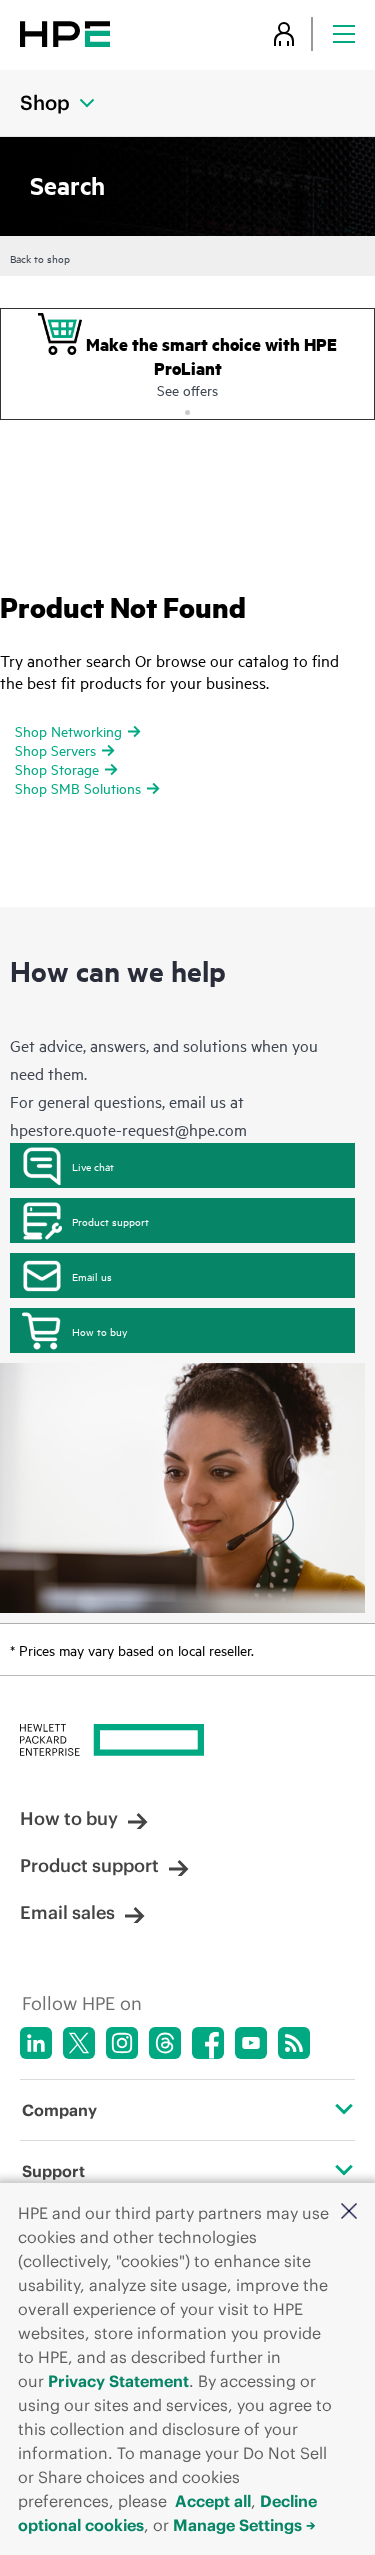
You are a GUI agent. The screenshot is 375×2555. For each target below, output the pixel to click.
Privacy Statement (118, 2381)
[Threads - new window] (165, 2043)
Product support (110, 1221)
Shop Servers (55, 749)
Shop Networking (68, 730)
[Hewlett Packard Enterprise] (65, 33)
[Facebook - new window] (208, 2043)
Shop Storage (57, 768)
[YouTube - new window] (251, 2043)
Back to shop (40, 258)
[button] (349, 2212)
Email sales (67, 1912)
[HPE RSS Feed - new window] (294, 2043)
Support (53, 2171)
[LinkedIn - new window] (36, 2043)
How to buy (99, 1331)
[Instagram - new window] (122, 2043)
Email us (92, 1276)
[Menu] (344, 33)
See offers (187, 389)
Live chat (93, 1166)
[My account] (284, 33)
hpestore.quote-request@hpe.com (128, 1129)
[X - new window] (79, 2043)
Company (59, 2110)
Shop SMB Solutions (78, 787)
